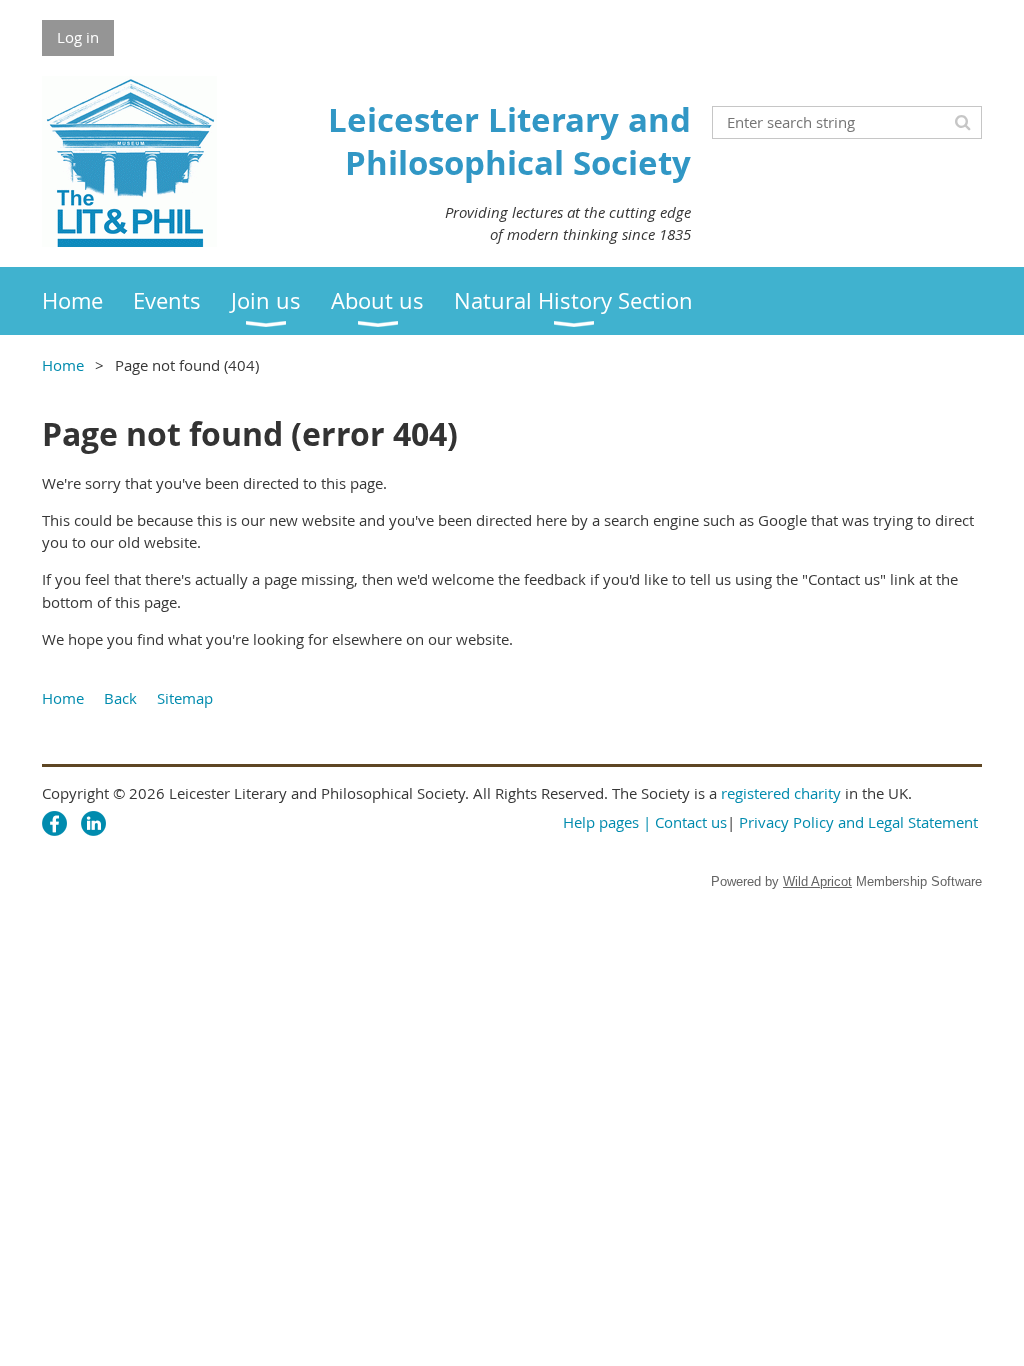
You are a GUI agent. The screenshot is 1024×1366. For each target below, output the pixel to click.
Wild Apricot (817, 881)
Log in (78, 37)
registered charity (781, 793)
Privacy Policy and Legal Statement (858, 822)
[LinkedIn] (93, 823)
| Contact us (685, 822)
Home (63, 365)
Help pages (601, 822)
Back (120, 698)
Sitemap (185, 698)
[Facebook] (54, 823)
